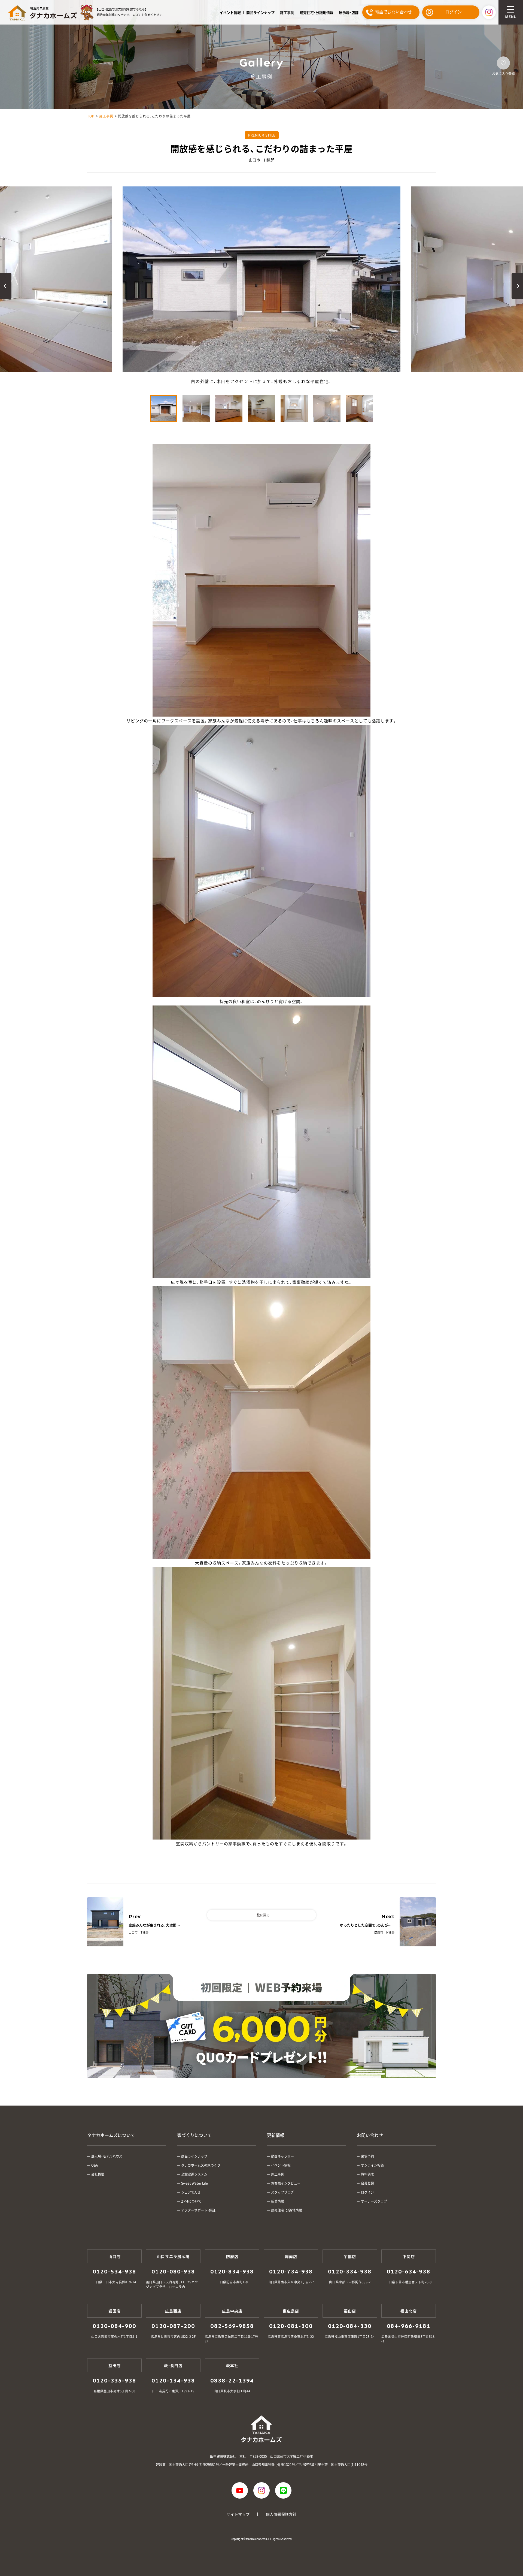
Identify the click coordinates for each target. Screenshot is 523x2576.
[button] (6, 286)
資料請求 (367, 2174)
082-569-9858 (232, 2326)
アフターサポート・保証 (198, 2210)
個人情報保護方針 (281, 2514)
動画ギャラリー (282, 2156)
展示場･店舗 (349, 12)
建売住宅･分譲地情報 (317, 12)
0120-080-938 (173, 2272)
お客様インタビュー (286, 2183)
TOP (91, 116)
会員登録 (367, 2183)
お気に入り (503, 63)
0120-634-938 (409, 2272)
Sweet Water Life (194, 2183)
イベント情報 (230, 12)
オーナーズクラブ (374, 2201)
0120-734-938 (291, 2272)
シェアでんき (191, 2192)
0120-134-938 (173, 2381)
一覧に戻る (261, 1915)
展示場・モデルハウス (107, 2156)
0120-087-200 (173, 2326)
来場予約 (367, 2156)
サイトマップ (238, 2514)
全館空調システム (194, 2174)
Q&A (95, 2165)
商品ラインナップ (260, 12)
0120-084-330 (350, 2326)
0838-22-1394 (232, 2381)
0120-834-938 (232, 2272)
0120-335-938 (114, 2381)
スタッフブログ (282, 2192)
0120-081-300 (291, 2326)
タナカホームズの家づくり (201, 2165)
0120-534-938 (114, 2272)
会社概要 (98, 2174)
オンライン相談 (372, 2165)
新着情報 (278, 2201)
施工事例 (287, 12)
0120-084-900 (114, 2326)
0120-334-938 (350, 2272)
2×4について (191, 2201)
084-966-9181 (409, 2326)
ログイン (367, 2192)
